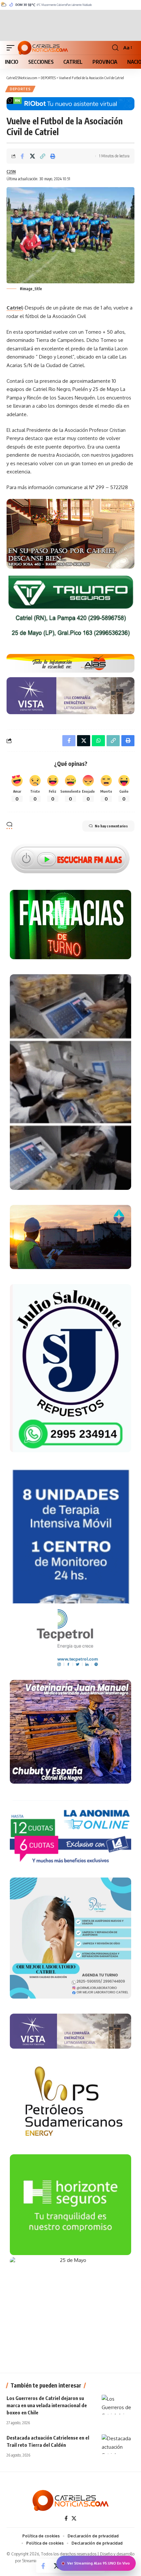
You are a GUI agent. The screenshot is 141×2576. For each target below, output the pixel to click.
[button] (12, 48)
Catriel (15, 308)
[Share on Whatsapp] (98, 741)
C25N (11, 172)
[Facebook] (66, 2518)
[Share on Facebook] (22, 156)
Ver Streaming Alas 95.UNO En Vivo (99, 2563)
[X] (74, 2518)
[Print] (53, 156)
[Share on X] (32, 156)
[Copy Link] (43, 156)
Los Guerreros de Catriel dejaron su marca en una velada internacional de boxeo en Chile (47, 2405)
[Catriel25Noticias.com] (43, 48)
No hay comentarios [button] (111, 826)
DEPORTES (20, 89)
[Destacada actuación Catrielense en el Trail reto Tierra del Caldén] (118, 2444)
